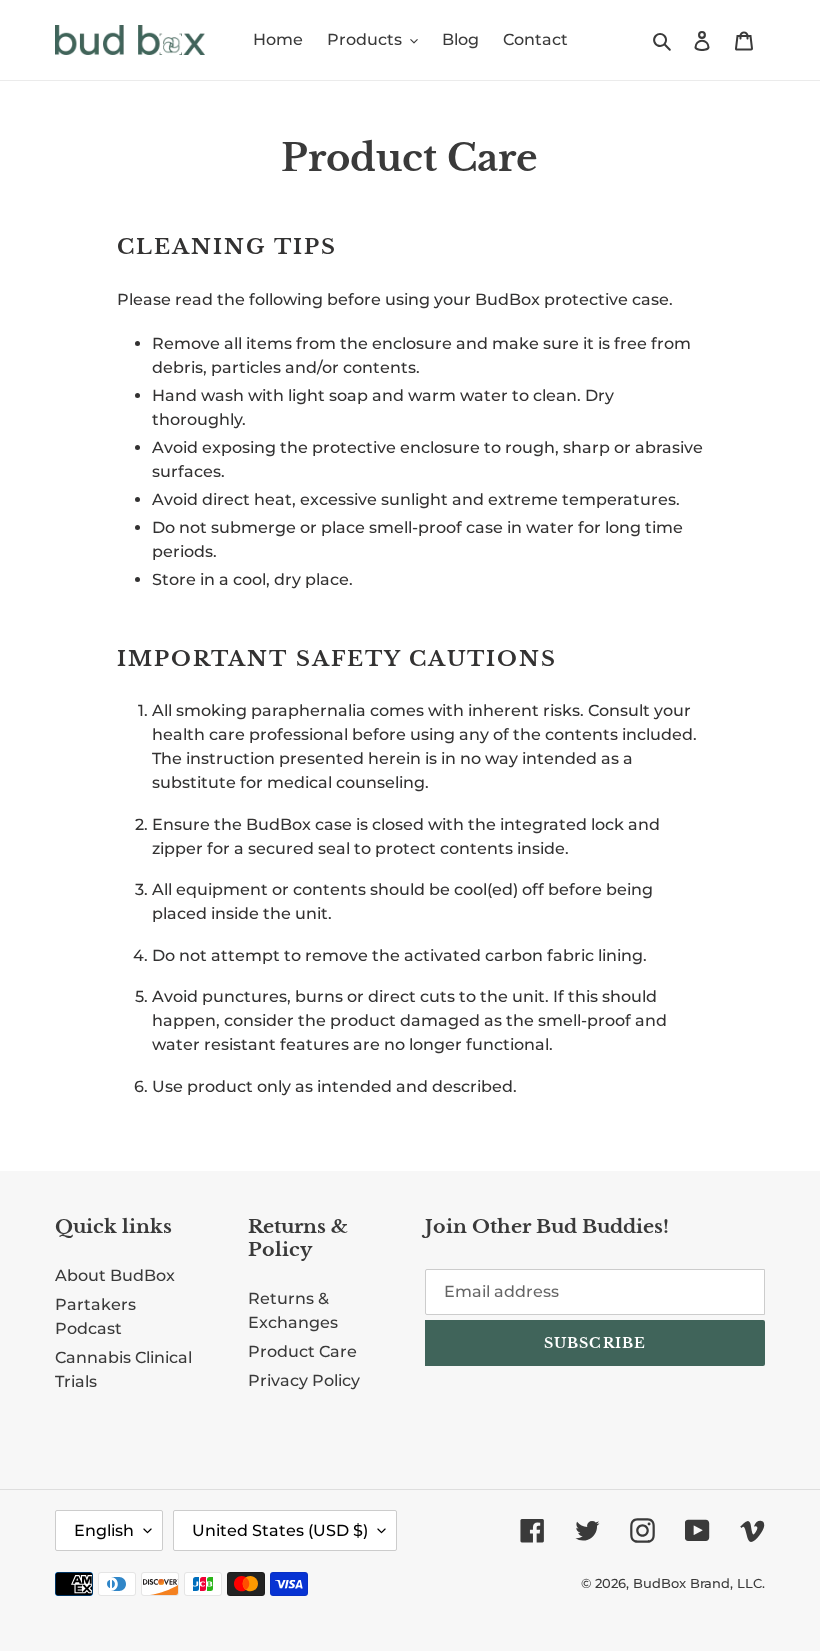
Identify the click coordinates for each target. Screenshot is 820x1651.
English (104, 1530)
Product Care (302, 1351)
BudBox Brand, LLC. (699, 1583)
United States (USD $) (280, 1530)
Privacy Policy (304, 1380)
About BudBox (115, 1275)
